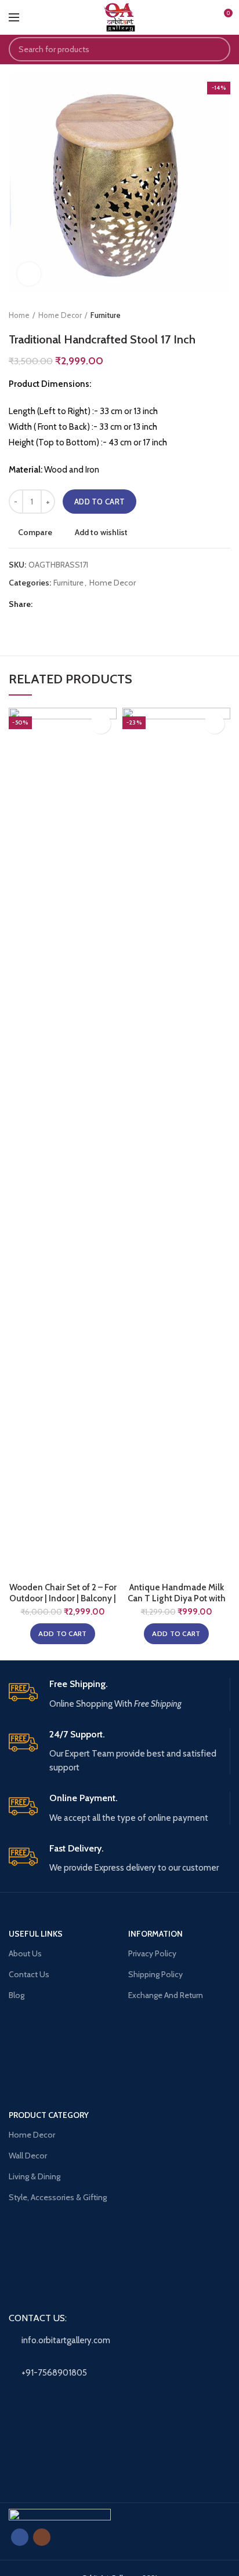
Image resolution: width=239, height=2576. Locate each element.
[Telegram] (102, 604)
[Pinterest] (73, 604)
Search (215, 49)
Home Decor (60, 315)
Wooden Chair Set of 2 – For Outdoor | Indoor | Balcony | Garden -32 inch (63, 1599)
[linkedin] (88, 604)
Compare (35, 532)
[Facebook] (44, 604)
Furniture (106, 315)
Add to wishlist (101, 532)
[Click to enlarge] (29, 274)
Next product (224, 315)
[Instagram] (42, 2537)
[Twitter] (59, 604)
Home (19, 315)
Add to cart (99, 502)
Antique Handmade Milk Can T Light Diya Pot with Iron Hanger (177, 1599)
